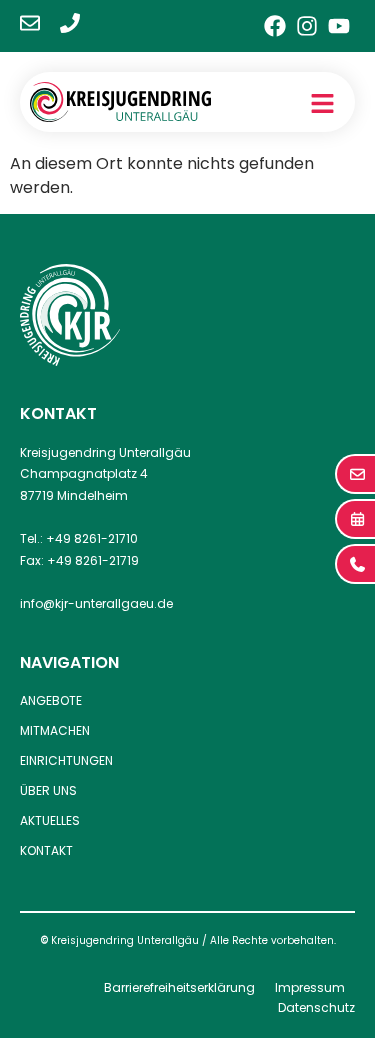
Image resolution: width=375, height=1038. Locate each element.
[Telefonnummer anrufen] (70, 23)
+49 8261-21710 (92, 538)
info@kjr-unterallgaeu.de (96, 603)
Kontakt (46, 850)
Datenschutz (316, 1007)
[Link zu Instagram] (307, 26)
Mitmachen (55, 730)
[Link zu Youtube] (339, 26)
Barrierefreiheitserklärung (179, 987)
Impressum (310, 987)
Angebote (51, 700)
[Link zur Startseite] (120, 102)
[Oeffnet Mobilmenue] (322, 103)
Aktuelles (50, 820)
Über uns (48, 790)
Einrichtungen (66, 760)
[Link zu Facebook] (275, 26)
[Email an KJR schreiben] (30, 23)
